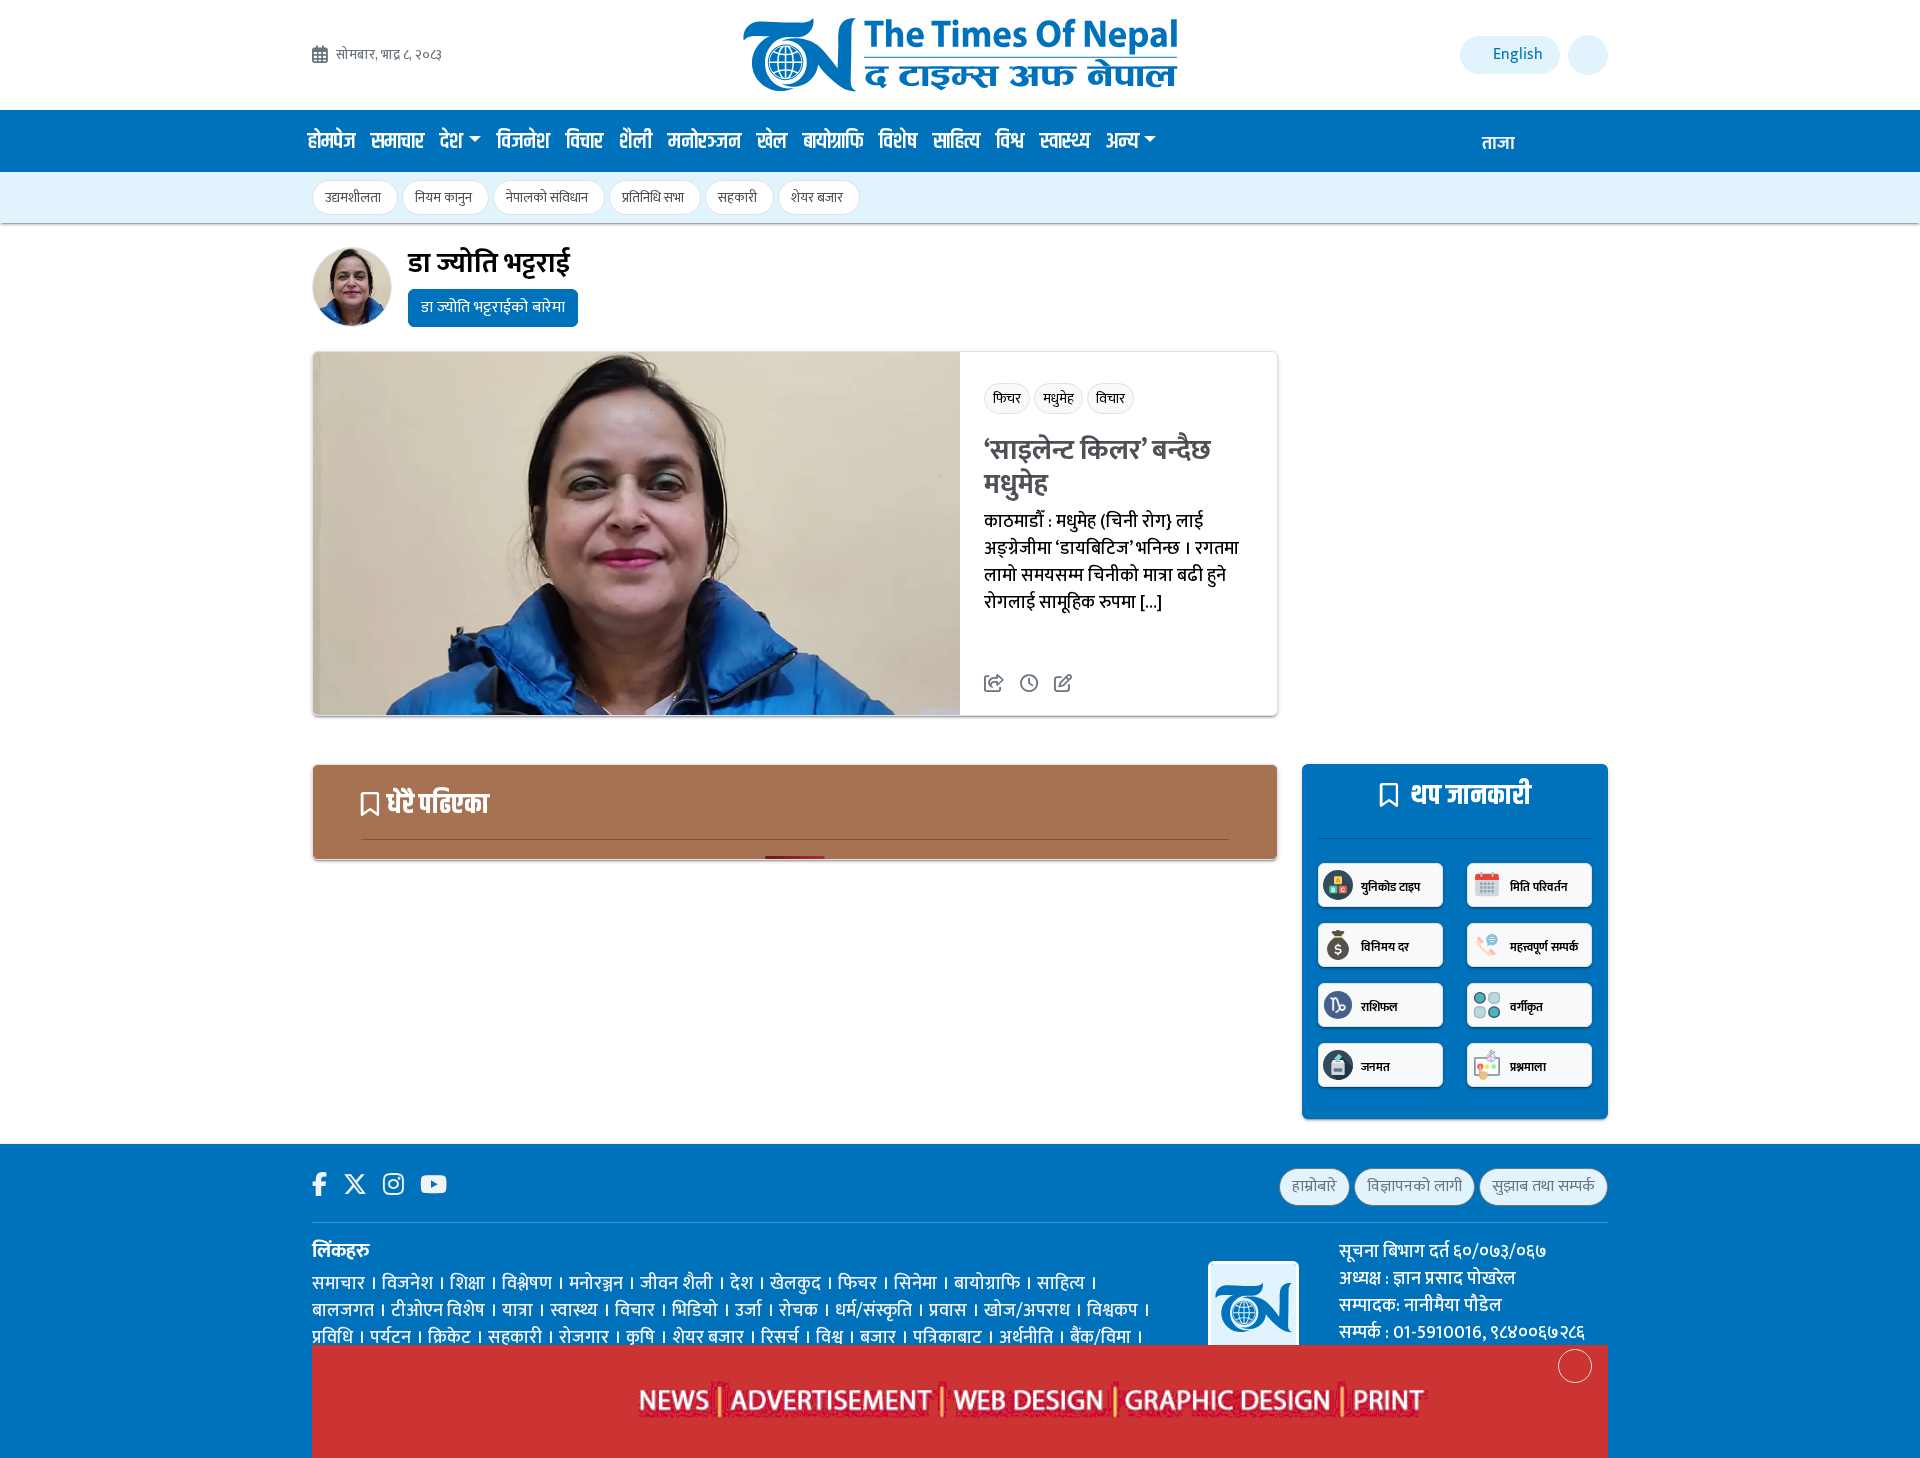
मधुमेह (1058, 398)
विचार (584, 142)
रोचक (798, 1311)
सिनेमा (915, 1284)
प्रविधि (332, 1338)
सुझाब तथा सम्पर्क (1543, 1186)
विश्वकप (1112, 1311)
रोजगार (584, 1338)
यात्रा (517, 1311)
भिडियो (695, 1311)
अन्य (1122, 142)
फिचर (1007, 398)
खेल (772, 142)
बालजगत (343, 1311)
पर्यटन (390, 1338)
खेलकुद (795, 1284)
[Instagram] (393, 1186)
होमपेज (331, 142)
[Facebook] (319, 1186)
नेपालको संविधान (547, 197)
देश (451, 142)
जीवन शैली (676, 1284)
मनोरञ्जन (704, 142)
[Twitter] (355, 1186)
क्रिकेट (449, 1338)
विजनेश (523, 142)
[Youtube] (433, 1186)
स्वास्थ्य (1065, 142)
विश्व (1010, 142)
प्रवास (948, 1311)
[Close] (1575, 1366)
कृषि (640, 1338)
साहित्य (956, 142)
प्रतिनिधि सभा (653, 197)
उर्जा (748, 1311)
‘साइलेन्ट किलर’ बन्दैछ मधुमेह (1097, 467)
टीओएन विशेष (438, 1311)
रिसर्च (780, 1338)
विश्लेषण (527, 1284)
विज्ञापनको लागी (1414, 1186)
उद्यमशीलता (353, 197)
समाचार (397, 142)
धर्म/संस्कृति (873, 1311)
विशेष (898, 142)
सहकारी (737, 197)
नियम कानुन (443, 197)
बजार (878, 1338)
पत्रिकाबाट (947, 1338)
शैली (635, 142)
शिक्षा (467, 1284)
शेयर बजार (817, 197)
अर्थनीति (1026, 1338)
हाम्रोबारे (1314, 1186)
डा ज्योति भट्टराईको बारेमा (493, 307)
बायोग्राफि (833, 142)
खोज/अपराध (1027, 1311)
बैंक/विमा (1100, 1338)
